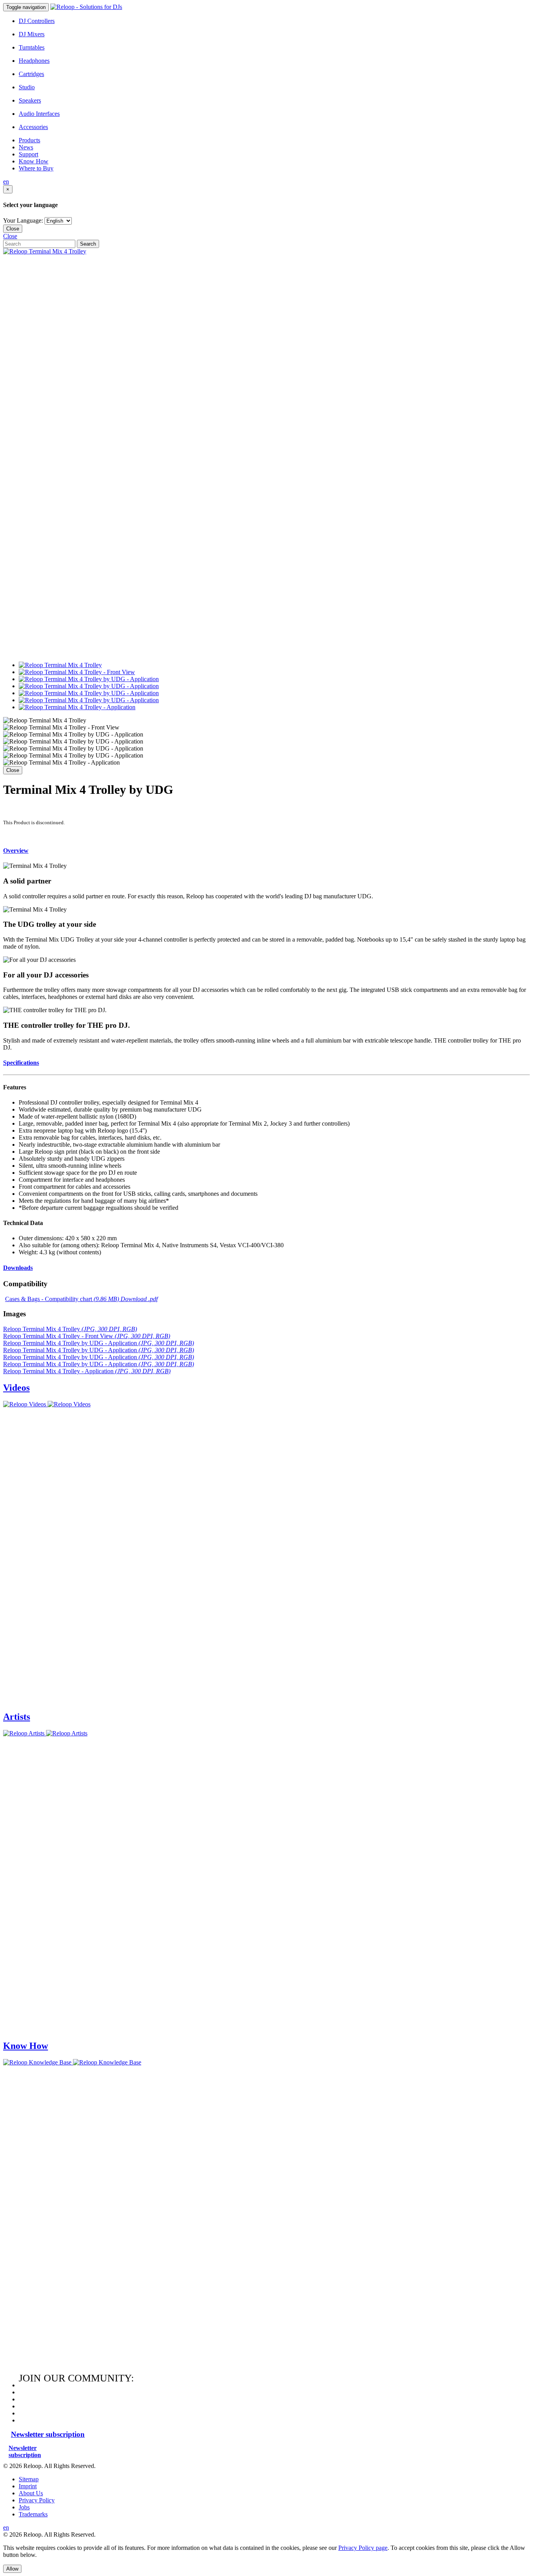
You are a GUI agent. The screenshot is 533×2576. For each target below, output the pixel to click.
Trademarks (33, 2514)
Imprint (28, 2486)
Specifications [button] (21, 1063)
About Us (31, 2493)
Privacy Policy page (363, 2548)
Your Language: (23, 220)
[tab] (266, 851)
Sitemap (29, 2479)
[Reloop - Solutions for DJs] (86, 7)
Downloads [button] (18, 1268)
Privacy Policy (37, 2500)
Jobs (24, 2507)
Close (13, 229)
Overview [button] (16, 851)
